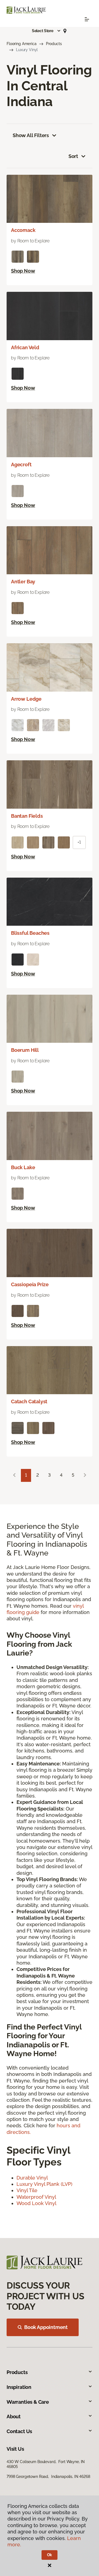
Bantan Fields (27, 816)
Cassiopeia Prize (30, 1284)
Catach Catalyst (29, 1401)
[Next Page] (85, 1475)
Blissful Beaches (30, 933)
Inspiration (19, 2387)
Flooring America (22, 44)
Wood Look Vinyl (36, 2203)
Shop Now (23, 271)
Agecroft (21, 465)
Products (54, 44)
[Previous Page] (14, 1475)
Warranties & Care (28, 2402)
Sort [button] (73, 156)
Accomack (23, 230)
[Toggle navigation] (87, 19)
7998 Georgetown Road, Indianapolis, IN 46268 (48, 2477)
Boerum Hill (25, 1050)
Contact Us (19, 2431)
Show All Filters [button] (31, 135)
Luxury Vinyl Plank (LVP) (44, 2184)
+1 (79, 842)
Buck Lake (23, 1167)
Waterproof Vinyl (36, 2197)
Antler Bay (23, 582)
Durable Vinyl (32, 2178)
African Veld (25, 347)
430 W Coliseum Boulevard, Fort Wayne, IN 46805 (46, 2464)
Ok (50, 2555)
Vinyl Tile (27, 2190)
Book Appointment (46, 2327)
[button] (46, 31)
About (14, 2416)
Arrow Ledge (26, 699)
